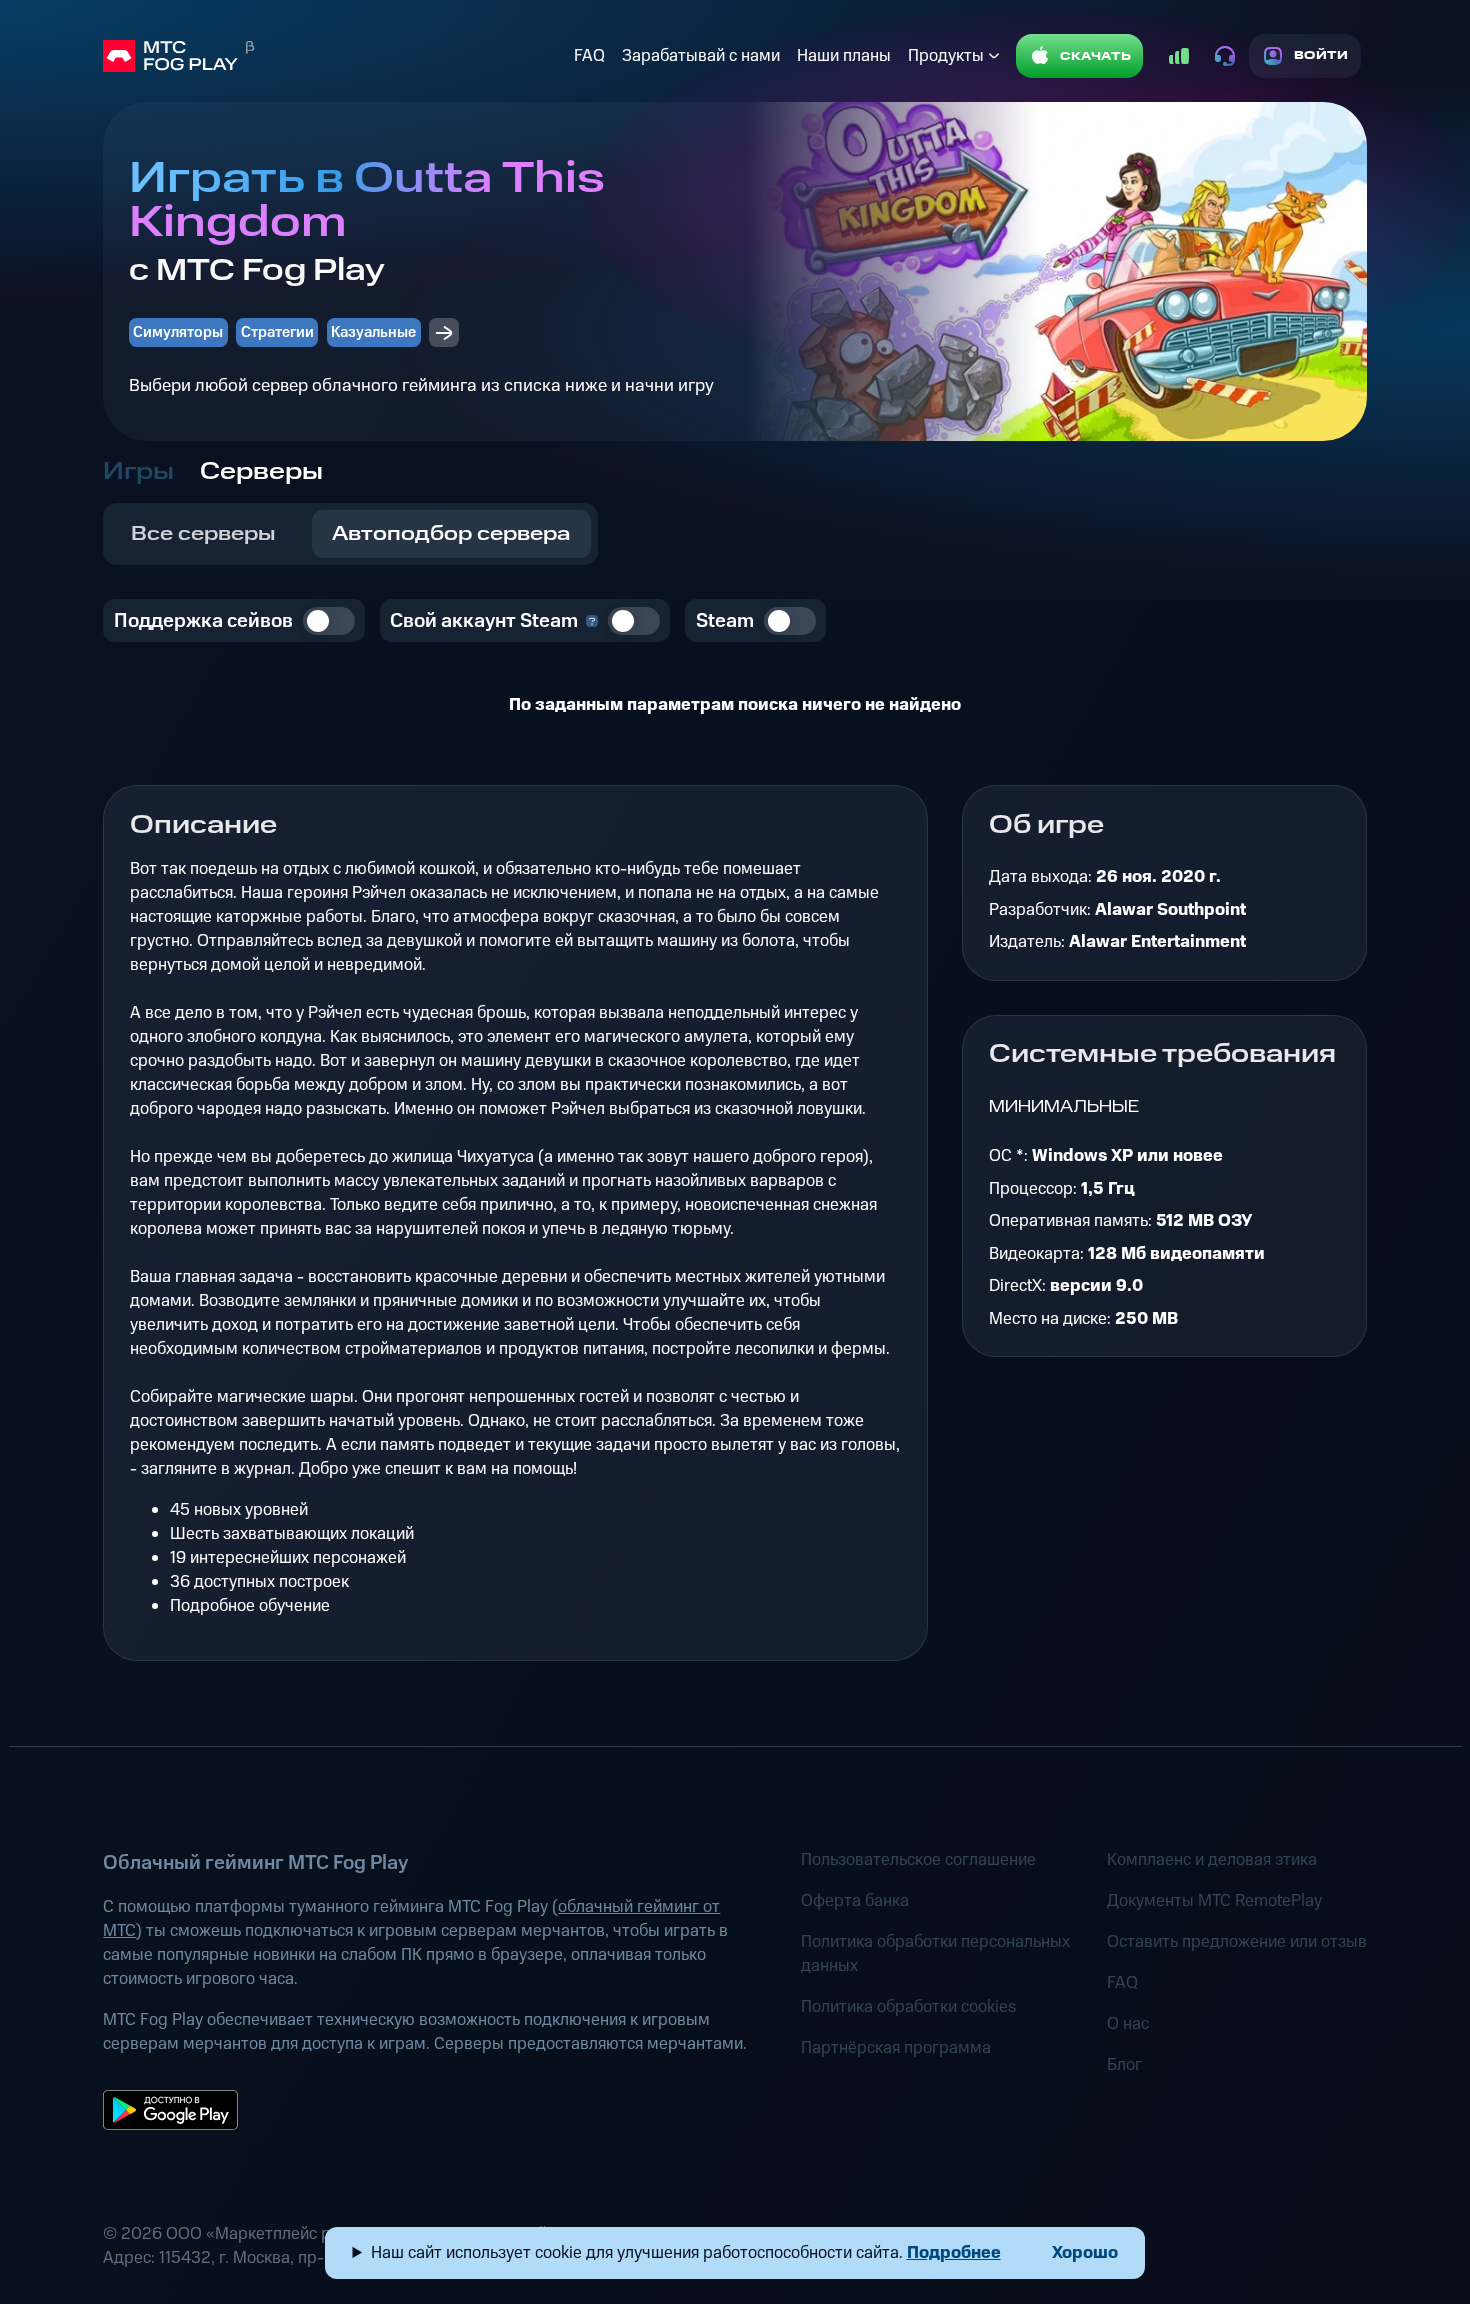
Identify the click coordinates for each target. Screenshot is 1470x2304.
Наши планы (844, 56)
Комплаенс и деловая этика (1212, 1860)
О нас (1128, 2024)
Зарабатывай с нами (701, 56)
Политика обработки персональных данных (935, 1954)
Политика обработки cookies (908, 2007)
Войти (1321, 55)
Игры (138, 472)
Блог (1124, 2065)
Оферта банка (855, 1901)
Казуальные (373, 332)
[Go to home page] (334, 56)
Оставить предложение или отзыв (1237, 1942)
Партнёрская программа (896, 2048)
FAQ (589, 56)
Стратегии (277, 332)
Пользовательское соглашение (918, 1860)
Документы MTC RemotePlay (1214, 1901)
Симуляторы (178, 332)
